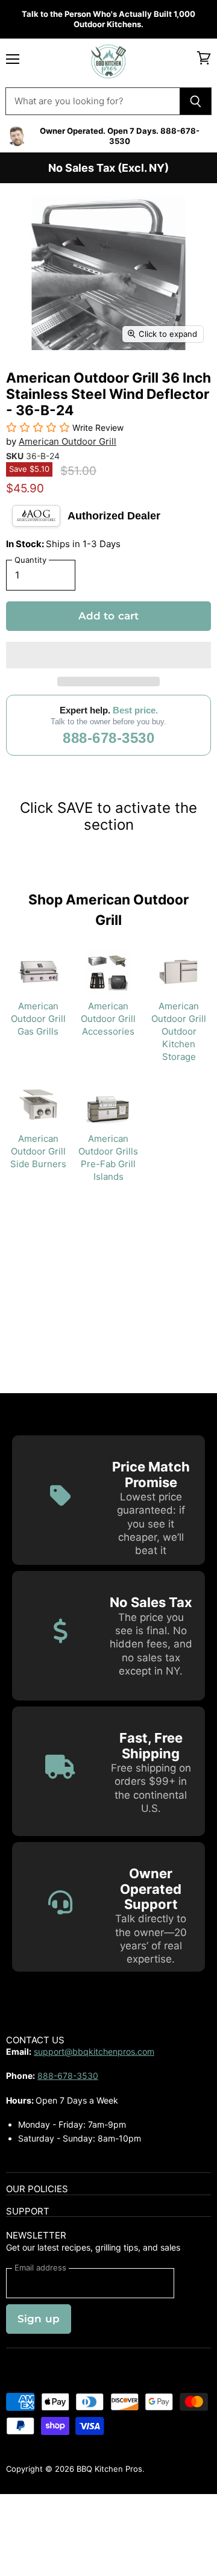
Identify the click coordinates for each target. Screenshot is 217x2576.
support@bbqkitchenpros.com (94, 2051)
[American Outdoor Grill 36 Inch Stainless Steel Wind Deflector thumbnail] (26, 378)
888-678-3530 (108, 738)
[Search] (196, 101)
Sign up (39, 2319)
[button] (108, 655)
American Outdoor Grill (68, 441)
